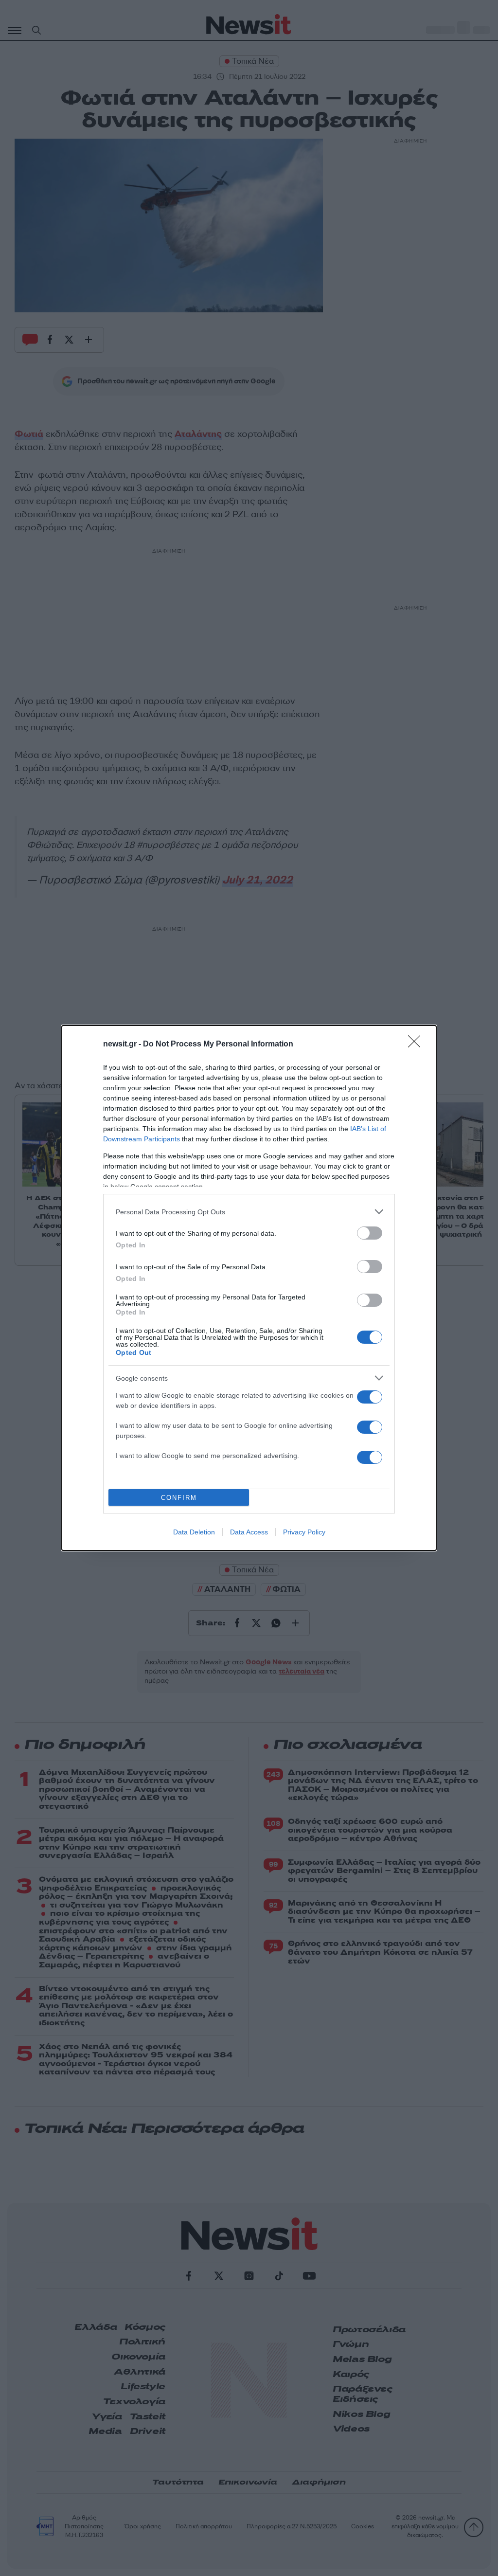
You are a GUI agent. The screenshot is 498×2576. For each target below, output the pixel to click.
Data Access (249, 1532)
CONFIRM (179, 1498)
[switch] (370, 1233)
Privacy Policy (304, 1532)
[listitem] (249, 1212)
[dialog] (249, 1288)
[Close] (417, 1045)
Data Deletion (194, 1532)
